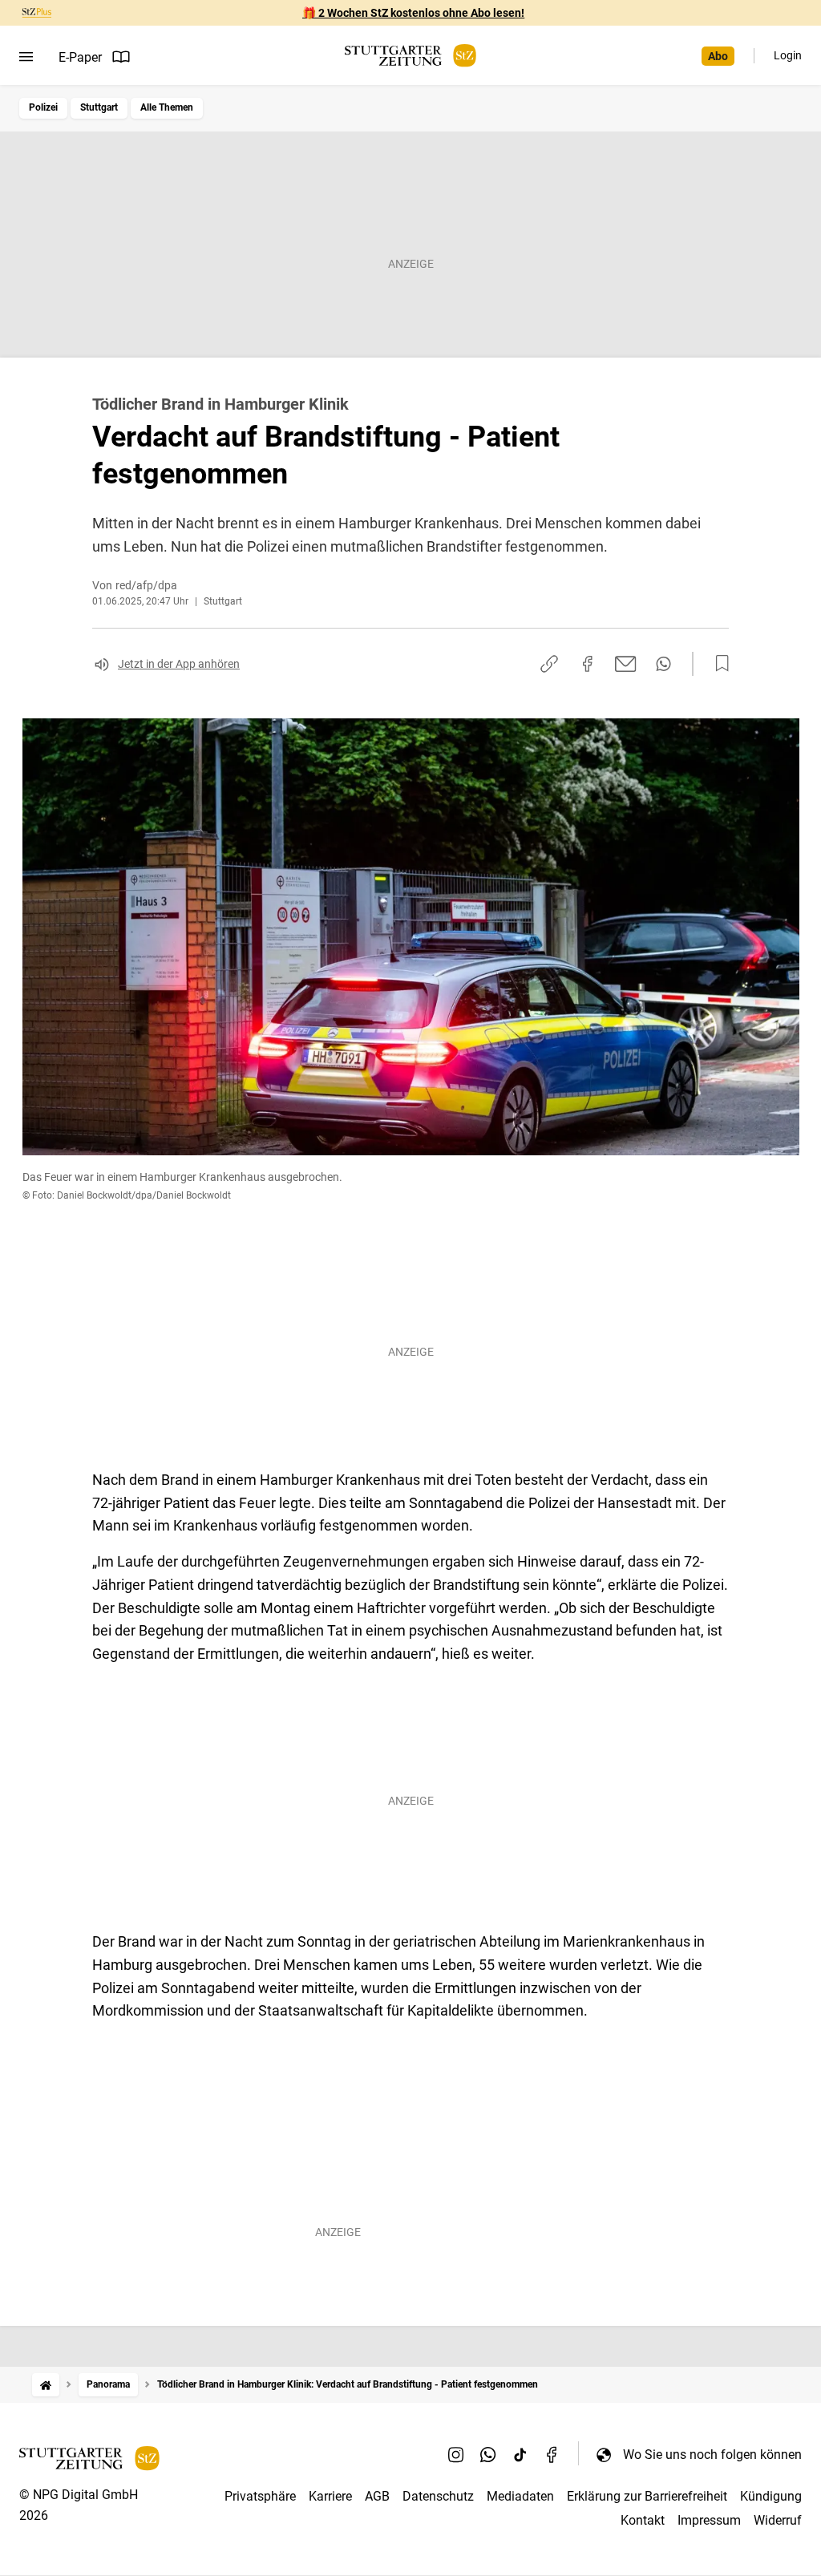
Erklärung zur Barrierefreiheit (647, 2496)
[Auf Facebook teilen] (588, 664)
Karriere (330, 2496)
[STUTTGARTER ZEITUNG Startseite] (410, 56)
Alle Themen (167, 107)
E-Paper (80, 57)
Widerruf (778, 2520)
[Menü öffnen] (26, 57)
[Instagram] (456, 2454)
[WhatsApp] (488, 2454)
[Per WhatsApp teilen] (663, 664)
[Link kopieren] (549, 664)
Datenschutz (438, 2496)
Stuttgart (99, 107)
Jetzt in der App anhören (179, 664)
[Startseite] (46, 2385)
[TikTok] (520, 2454)
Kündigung (771, 2496)
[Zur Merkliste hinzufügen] (718, 664)
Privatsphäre (260, 2496)
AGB (377, 2496)
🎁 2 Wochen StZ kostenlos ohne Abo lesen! (413, 13)
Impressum (709, 2520)
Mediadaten (520, 2496)
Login (788, 55)
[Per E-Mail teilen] (626, 664)
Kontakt (643, 2520)
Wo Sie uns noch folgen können (712, 2455)
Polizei (43, 107)
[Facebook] (552, 2454)
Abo (718, 56)
